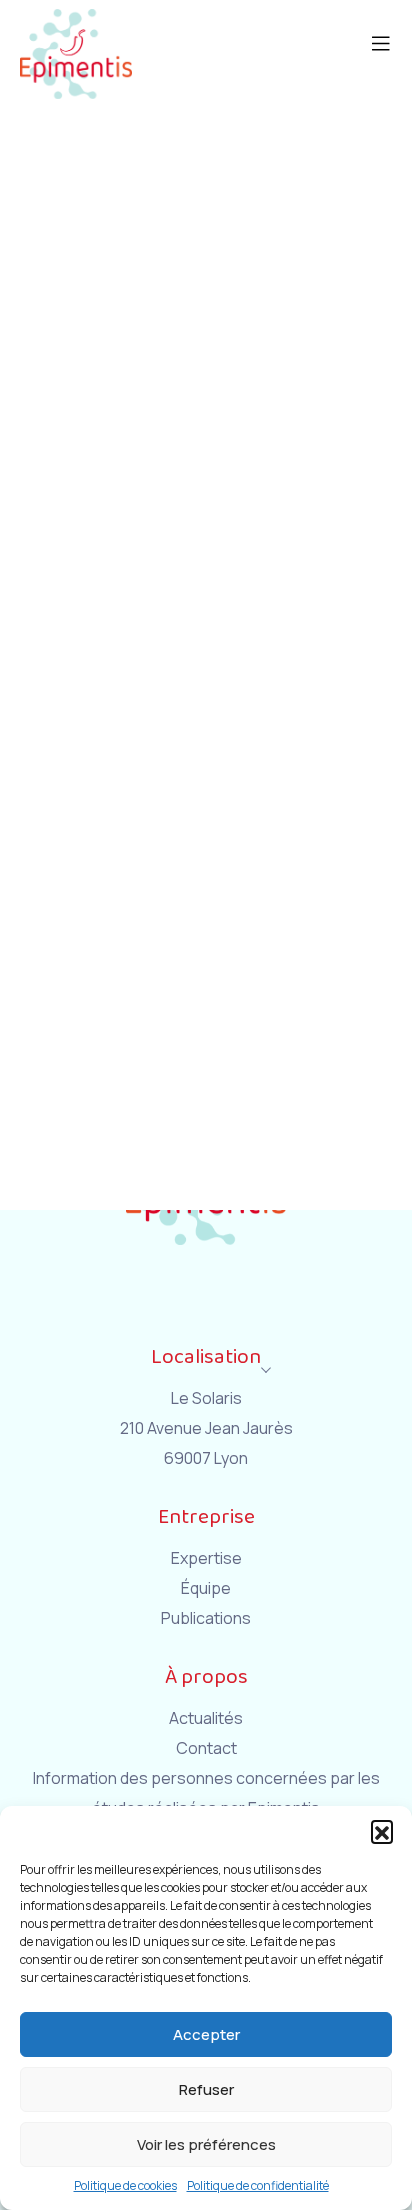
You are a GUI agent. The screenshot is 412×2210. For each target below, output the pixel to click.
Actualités (206, 1718)
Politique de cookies (125, 2185)
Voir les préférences (206, 2144)
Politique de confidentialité (258, 2185)
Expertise (206, 1558)
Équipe (206, 1588)
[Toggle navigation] (391, 15)
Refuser (206, 2089)
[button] (382, 1831)
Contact (206, 1748)
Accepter (206, 2034)
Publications (206, 1618)
